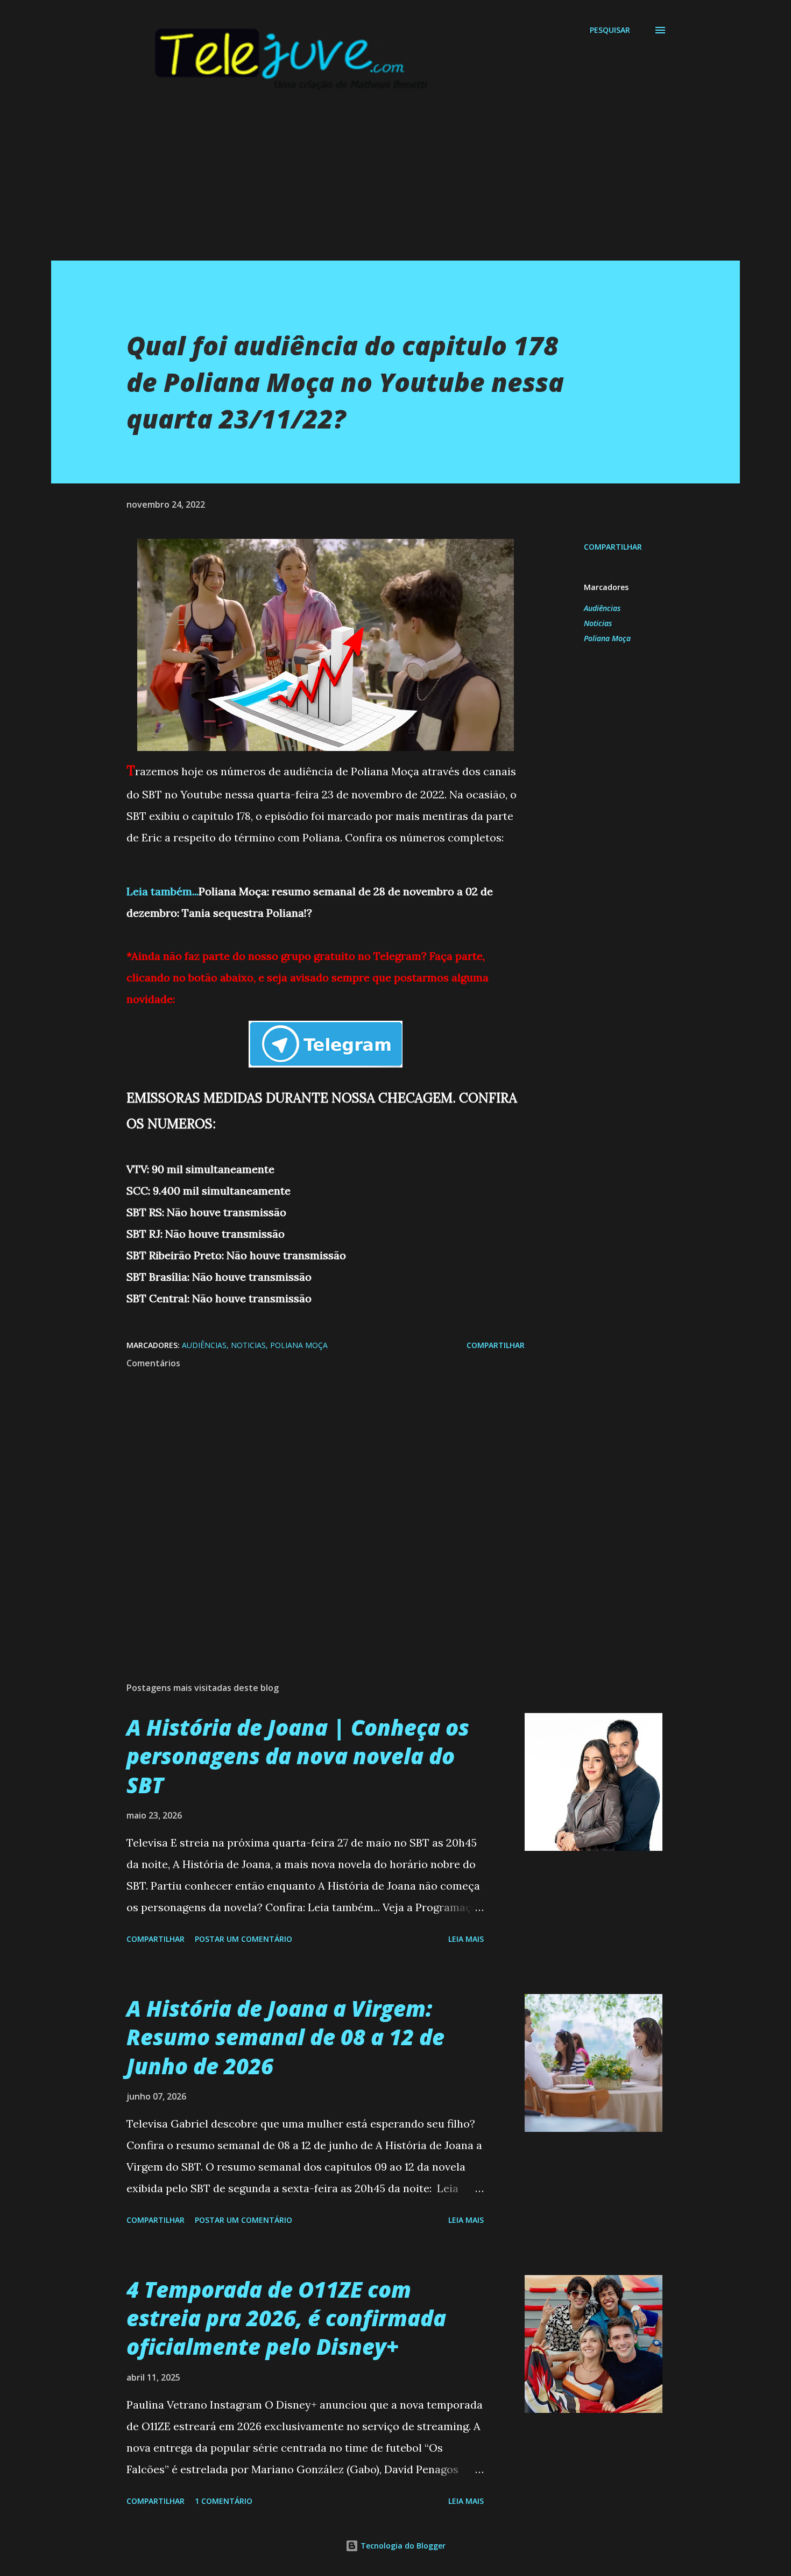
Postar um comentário (243, 1939)
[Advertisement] (374, 185)
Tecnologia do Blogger (402, 2546)
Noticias (598, 623)
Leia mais (466, 1939)
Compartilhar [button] (613, 547)
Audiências (602, 608)
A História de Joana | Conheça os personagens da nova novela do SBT (298, 1756)
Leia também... (163, 891)
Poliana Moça (607, 638)
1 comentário (224, 2501)
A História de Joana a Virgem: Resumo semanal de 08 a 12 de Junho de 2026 (285, 2037)
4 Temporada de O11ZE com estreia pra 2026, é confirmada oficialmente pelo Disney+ (286, 2318)
